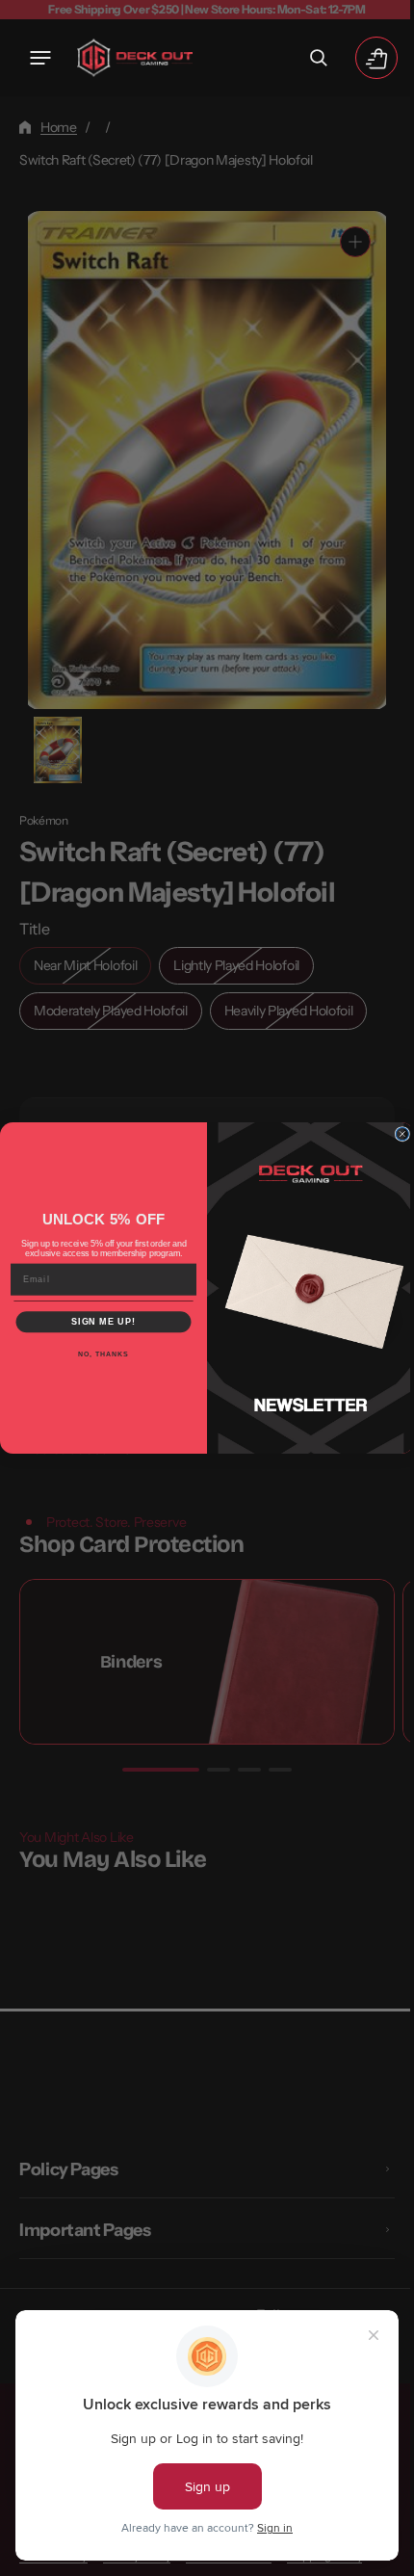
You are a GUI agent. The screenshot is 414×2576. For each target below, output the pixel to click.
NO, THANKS (96, 1354)
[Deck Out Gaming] (135, 58)
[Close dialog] (395, 1134)
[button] (40, 58)
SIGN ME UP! (97, 1322)
